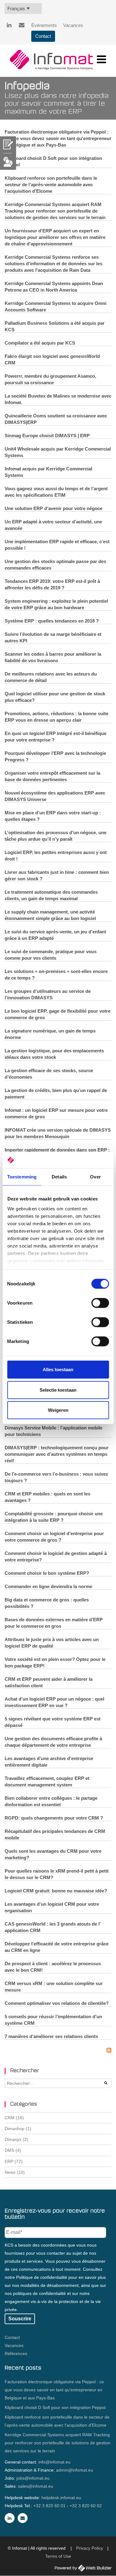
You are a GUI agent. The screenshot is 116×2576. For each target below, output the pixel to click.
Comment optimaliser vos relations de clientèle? (57, 2003)
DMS (13, 2150)
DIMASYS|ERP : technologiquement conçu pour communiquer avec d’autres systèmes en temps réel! (57, 1454)
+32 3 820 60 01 (49, 2506)
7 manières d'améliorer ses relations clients (51, 2036)
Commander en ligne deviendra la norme (48, 1586)
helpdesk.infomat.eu (61, 2498)
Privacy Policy (90, 2548)
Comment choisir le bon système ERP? (47, 1573)
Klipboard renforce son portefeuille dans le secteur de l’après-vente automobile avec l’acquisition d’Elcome (51, 185)
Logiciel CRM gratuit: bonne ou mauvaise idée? (56, 1891)
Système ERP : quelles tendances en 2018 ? (52, 621)
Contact (43, 36)
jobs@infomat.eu (33, 2478)
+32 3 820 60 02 (86, 2506)
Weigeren (58, 1410)
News (15, 2172)
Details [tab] (59, 1177)
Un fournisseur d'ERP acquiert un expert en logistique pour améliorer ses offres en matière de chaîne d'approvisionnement (55, 237)
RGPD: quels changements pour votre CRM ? (54, 1818)
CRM (14, 2118)
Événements (44, 25)
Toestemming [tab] (22, 1177)
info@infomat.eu (54, 2462)
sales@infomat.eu (36, 2486)
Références (16, 2354)
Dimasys (16, 2139)
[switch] (100, 1303)
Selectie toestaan (58, 1390)
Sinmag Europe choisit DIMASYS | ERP (47, 436)
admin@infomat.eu (75, 2470)
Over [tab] (95, 1177)
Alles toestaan (58, 1369)
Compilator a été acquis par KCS (40, 343)
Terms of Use (58, 2556)
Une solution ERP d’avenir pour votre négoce (54, 508)
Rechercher (25, 2071)
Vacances (73, 25)
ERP (14, 2161)
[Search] (106, 2083)
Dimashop (18, 2129)
